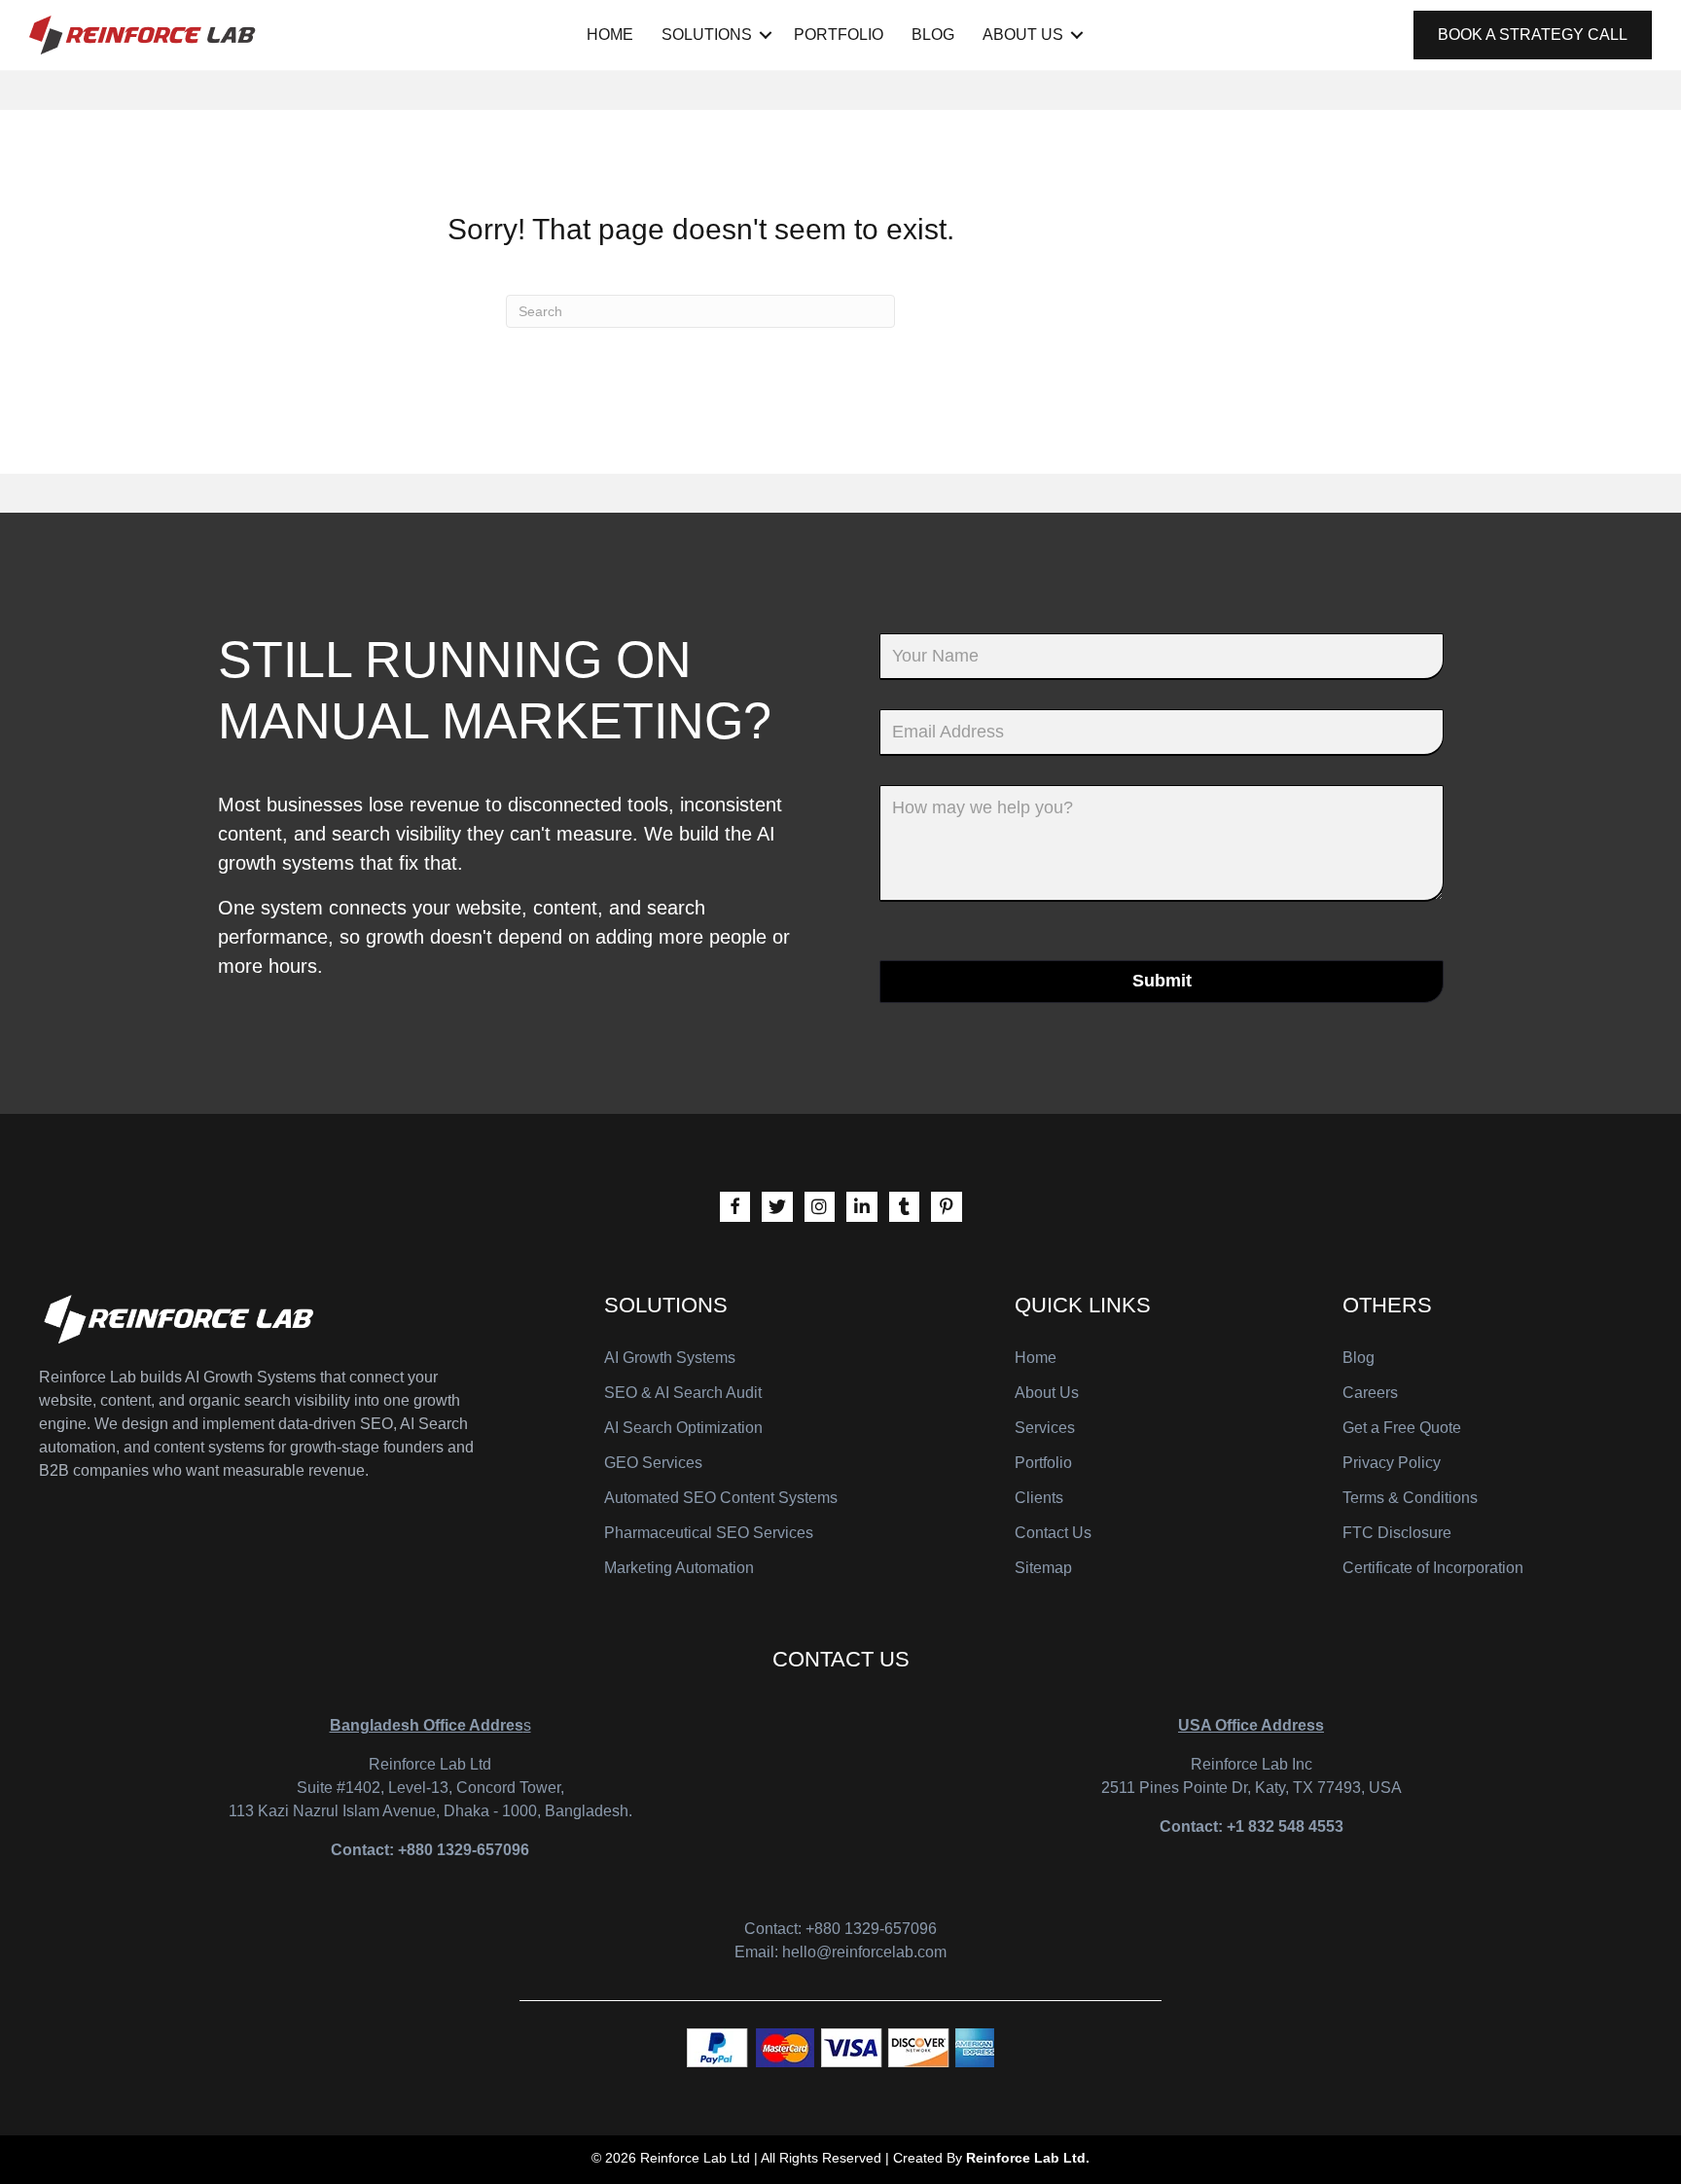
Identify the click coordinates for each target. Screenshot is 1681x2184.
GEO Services (653, 1463)
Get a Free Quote (1402, 1428)
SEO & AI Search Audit (683, 1393)
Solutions (707, 35)
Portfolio (839, 35)
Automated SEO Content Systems (721, 1498)
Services (1045, 1428)
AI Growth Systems (670, 1358)
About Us (1023, 35)
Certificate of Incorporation (1433, 1568)
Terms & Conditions (1410, 1498)
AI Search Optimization (683, 1428)
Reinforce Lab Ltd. (1028, 2158)
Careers (1370, 1393)
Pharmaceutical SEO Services (709, 1533)
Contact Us (1053, 1533)
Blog (933, 35)
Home (610, 35)
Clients (1039, 1498)
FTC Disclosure (1397, 1533)
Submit (1162, 981)
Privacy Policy (1392, 1463)
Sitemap (1043, 1568)
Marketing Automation (679, 1568)
